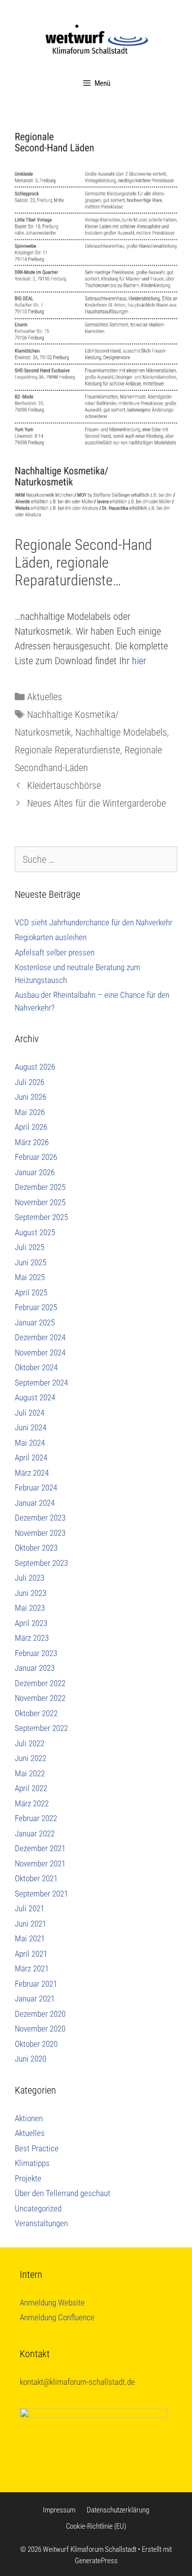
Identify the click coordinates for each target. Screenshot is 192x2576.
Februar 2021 (36, 1984)
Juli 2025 (30, 1247)
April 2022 (31, 1788)
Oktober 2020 (36, 2044)
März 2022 (32, 1803)
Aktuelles (45, 697)
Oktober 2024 (36, 1367)
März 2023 (32, 1638)
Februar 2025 (36, 1307)
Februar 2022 (36, 1818)
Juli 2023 (30, 1578)
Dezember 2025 (40, 1187)
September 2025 (41, 1217)
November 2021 (40, 1864)
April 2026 (31, 1127)
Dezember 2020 (40, 2014)
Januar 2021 (35, 1999)
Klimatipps (32, 2163)
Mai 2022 (30, 1773)
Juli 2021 (30, 1908)
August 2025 (35, 1232)
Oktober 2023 (36, 1548)
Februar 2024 (36, 1488)
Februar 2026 (36, 1157)
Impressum (59, 2510)
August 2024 (35, 1397)
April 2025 (31, 1292)
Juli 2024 (30, 1413)
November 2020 (40, 2029)
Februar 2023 (36, 1653)
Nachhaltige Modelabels (121, 732)
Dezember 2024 (40, 1337)
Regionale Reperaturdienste (67, 750)
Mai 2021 (30, 1938)
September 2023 (41, 1563)
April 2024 (31, 1457)
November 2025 (40, 1202)
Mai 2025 (30, 1277)
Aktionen (29, 2118)
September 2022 (41, 1728)
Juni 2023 (31, 1593)
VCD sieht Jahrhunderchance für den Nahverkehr (94, 922)
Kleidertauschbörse (64, 785)
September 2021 (41, 1894)
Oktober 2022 (36, 1713)
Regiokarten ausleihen (51, 937)
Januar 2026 (35, 1172)
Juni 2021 (31, 1924)
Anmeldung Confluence (57, 2317)
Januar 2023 (35, 1668)
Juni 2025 (31, 1262)
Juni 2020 (31, 2059)
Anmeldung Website (52, 2303)
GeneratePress (96, 2561)
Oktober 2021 (36, 1878)
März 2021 (32, 1968)
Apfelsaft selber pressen (55, 952)
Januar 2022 (35, 1833)
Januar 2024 (35, 1503)
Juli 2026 (30, 1082)
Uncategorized (38, 2208)
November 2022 (40, 1698)
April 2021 (31, 1954)
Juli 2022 (30, 1743)
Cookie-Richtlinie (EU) (96, 2526)
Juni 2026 (31, 1097)
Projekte (28, 2178)
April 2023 (31, 1623)
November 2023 (40, 1533)
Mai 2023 (30, 1608)
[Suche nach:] (96, 860)
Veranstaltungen (41, 2223)
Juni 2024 (31, 1427)
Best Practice (37, 2148)
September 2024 (41, 1383)
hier (139, 661)
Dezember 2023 (40, 1518)
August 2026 (35, 1067)
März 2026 (32, 1142)
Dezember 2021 (40, 1848)
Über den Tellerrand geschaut (63, 2193)
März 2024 (32, 1473)
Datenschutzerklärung (118, 2510)
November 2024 (40, 1353)
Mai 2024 (30, 1443)
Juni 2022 (31, 1758)
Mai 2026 (30, 1112)
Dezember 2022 (40, 1683)
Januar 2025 (35, 1322)
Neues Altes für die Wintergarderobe (96, 803)
